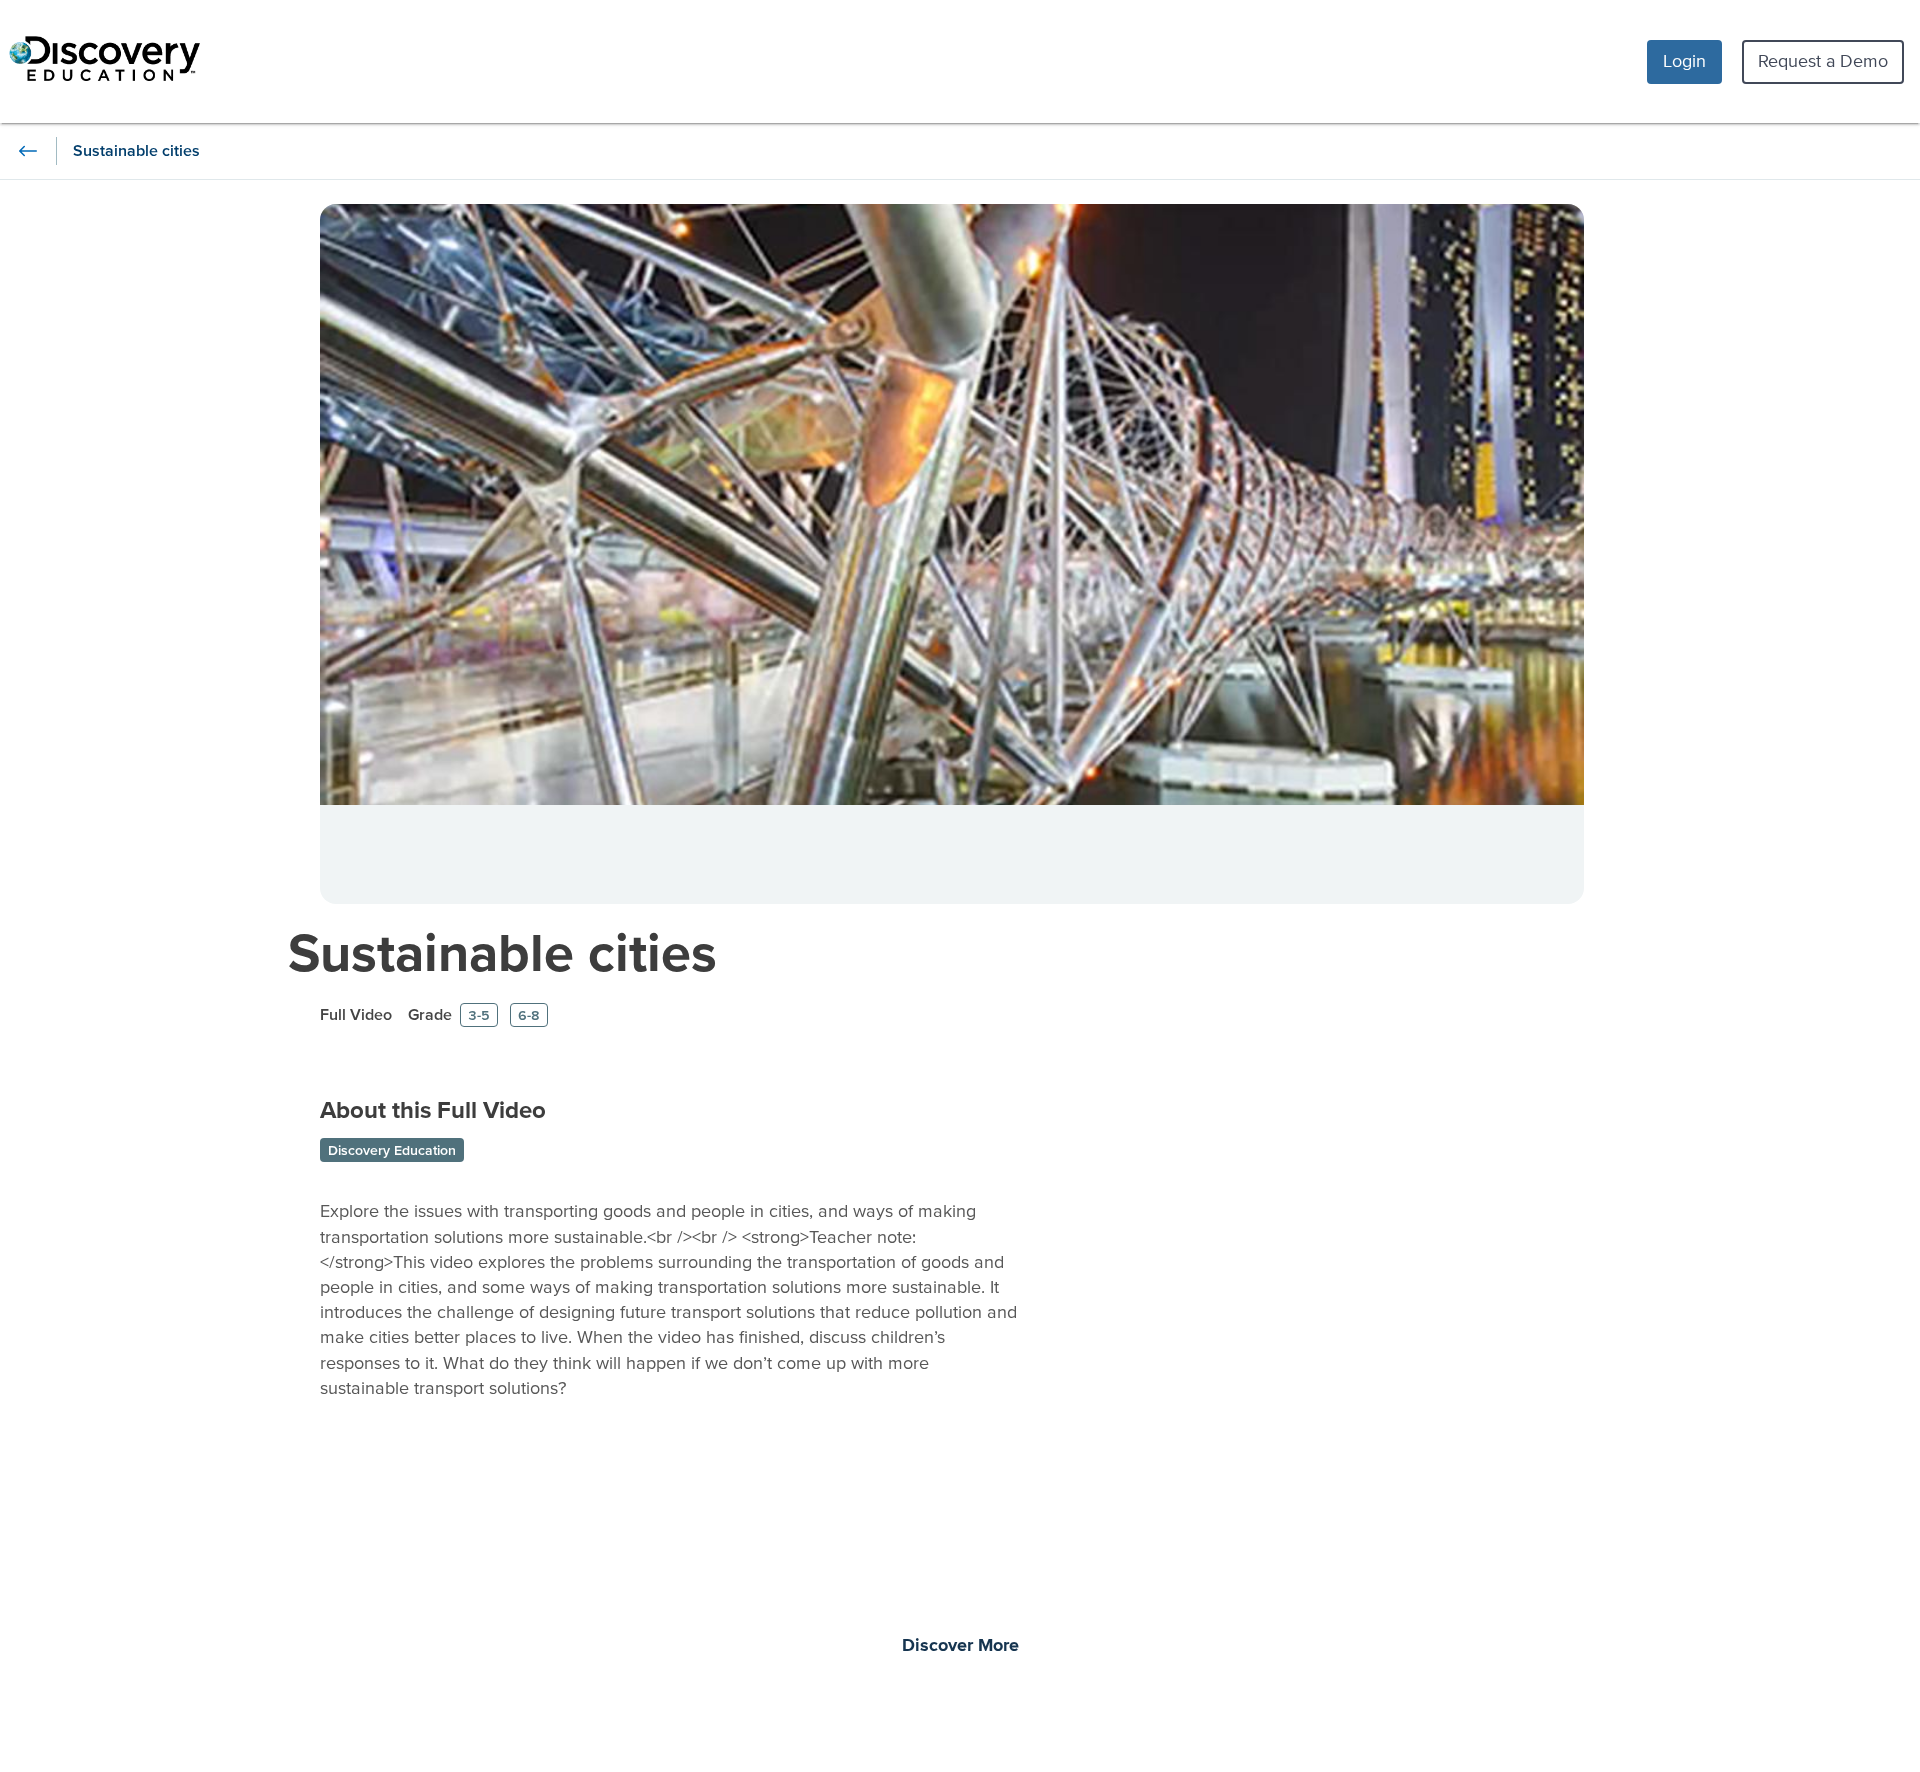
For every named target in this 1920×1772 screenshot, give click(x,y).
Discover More (960, 1646)
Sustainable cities (502, 951)
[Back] (28, 151)
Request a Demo (1823, 60)
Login (1684, 60)
